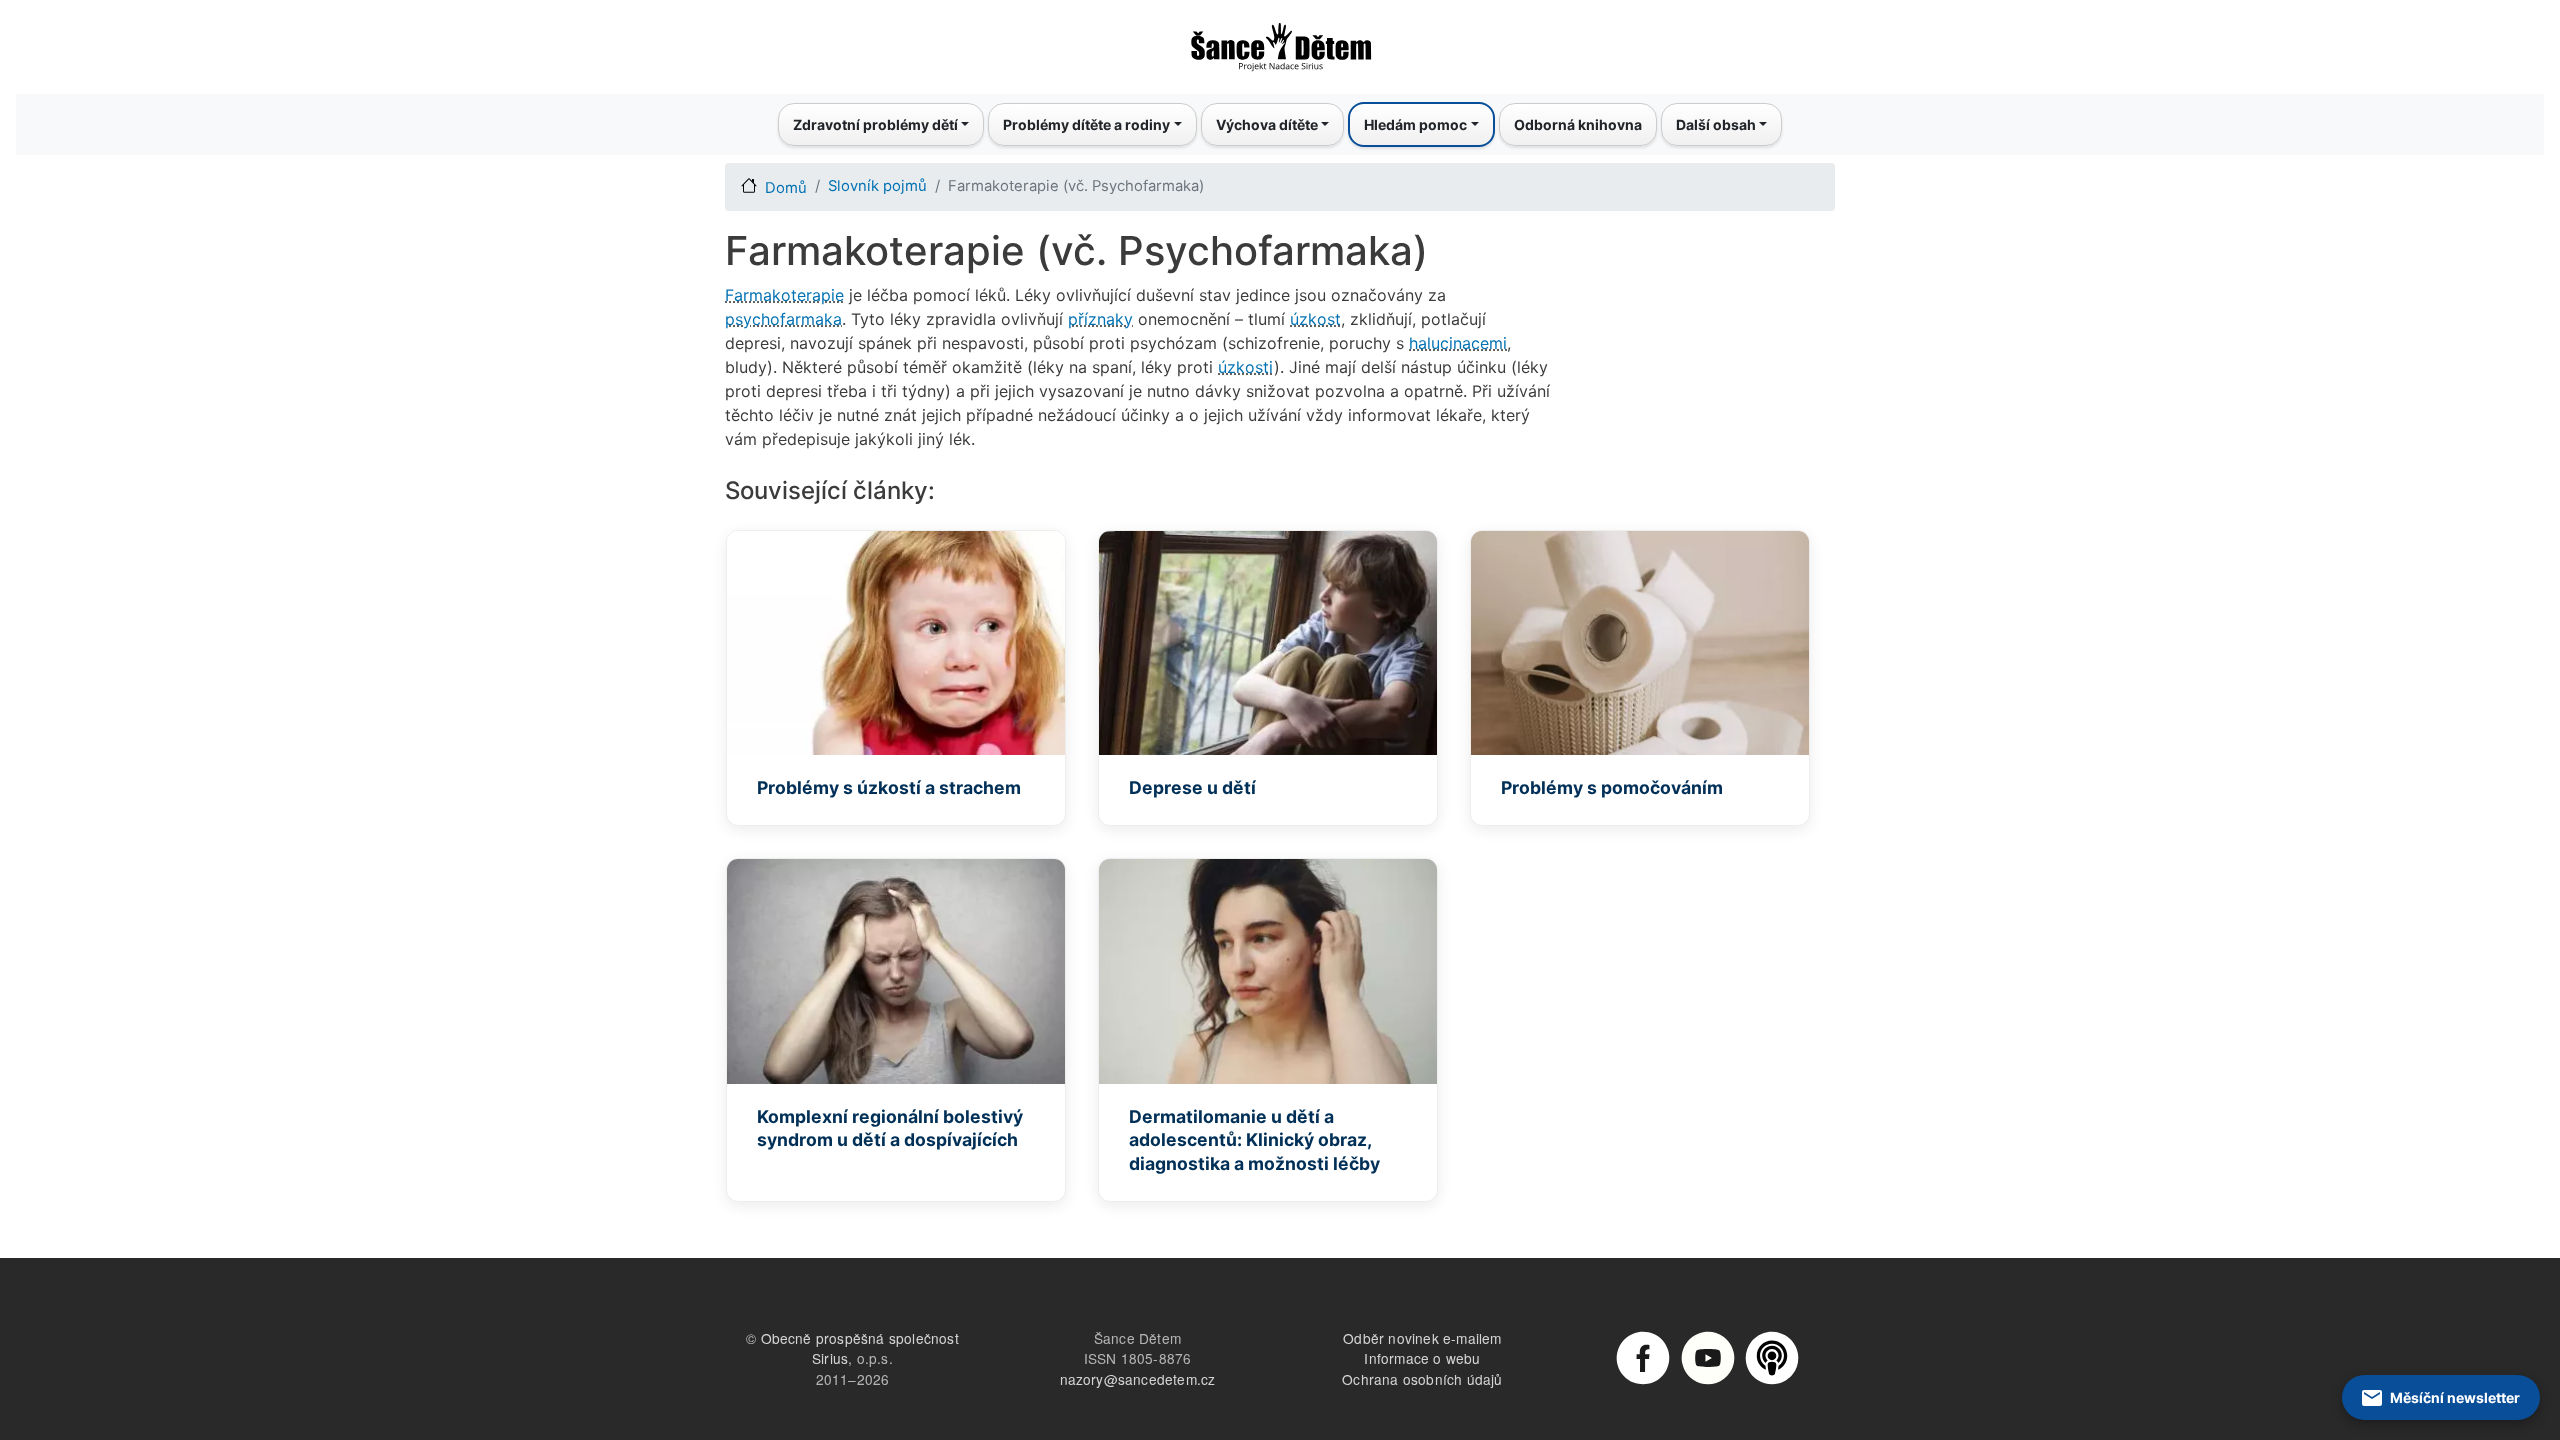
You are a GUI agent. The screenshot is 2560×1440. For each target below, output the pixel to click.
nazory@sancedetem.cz (1138, 1379)
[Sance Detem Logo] (1280, 41)
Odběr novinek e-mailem (1422, 1338)
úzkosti (1246, 367)
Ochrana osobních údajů (1422, 1379)
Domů (786, 188)
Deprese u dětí (1192, 787)
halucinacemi (1458, 343)
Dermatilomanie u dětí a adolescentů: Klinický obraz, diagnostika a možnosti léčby (1254, 1140)
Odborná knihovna (1578, 124)
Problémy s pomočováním (1612, 787)
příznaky (1100, 319)
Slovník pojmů (877, 186)
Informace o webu (1422, 1358)
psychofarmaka (783, 319)
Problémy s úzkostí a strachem (889, 787)
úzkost (1315, 319)
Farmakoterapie (784, 295)
